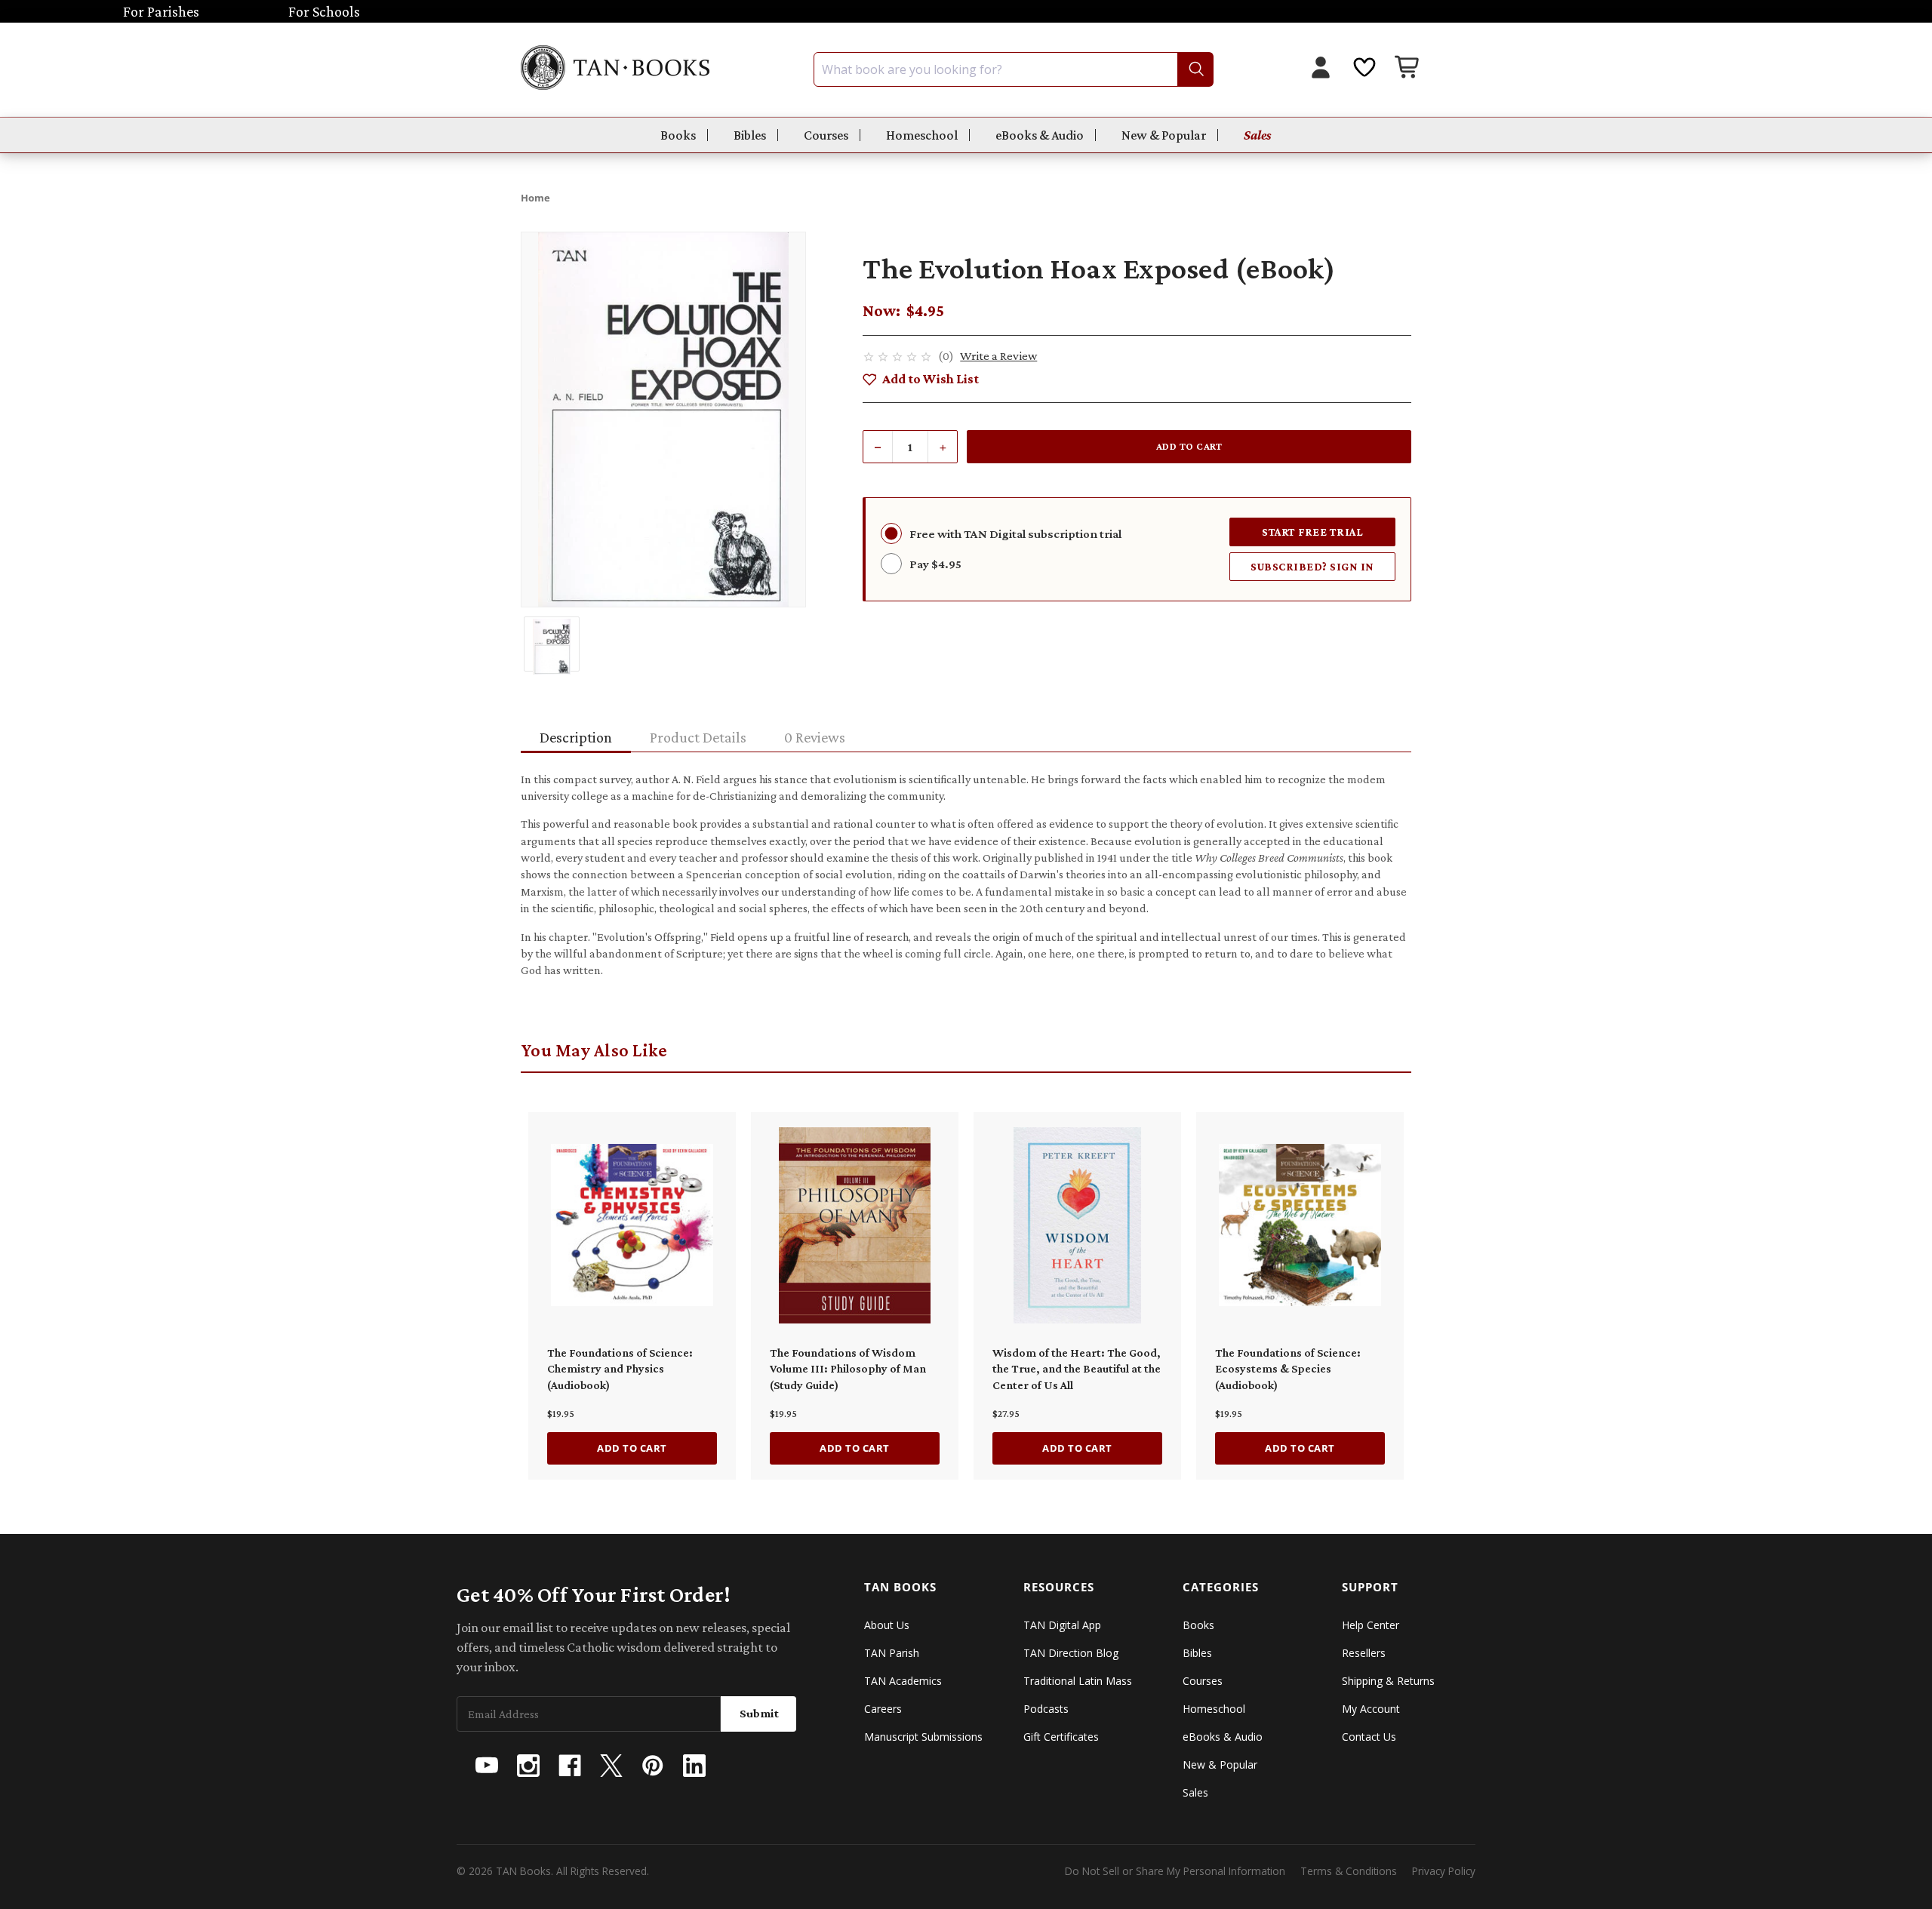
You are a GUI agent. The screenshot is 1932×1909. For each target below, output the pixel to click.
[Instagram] (528, 1766)
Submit (759, 1713)
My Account (1371, 1709)
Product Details (698, 737)
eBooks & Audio (1040, 135)
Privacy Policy (1444, 1871)
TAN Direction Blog (1071, 1653)
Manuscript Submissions (923, 1737)
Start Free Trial (1312, 532)
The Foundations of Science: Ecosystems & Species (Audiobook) (1288, 1369)
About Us (887, 1625)
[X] (611, 1766)
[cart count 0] (1408, 69)
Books (678, 135)
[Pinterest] (653, 1766)
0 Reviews (815, 737)
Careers (883, 1709)
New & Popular (1164, 135)
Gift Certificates (1061, 1737)
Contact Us (1369, 1737)
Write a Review (998, 356)
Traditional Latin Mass (1078, 1681)
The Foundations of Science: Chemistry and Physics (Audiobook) (620, 1369)
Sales (1258, 135)
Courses (826, 135)
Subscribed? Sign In (1312, 566)
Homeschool (922, 135)
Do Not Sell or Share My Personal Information (1175, 1871)
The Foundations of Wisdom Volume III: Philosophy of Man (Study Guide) (848, 1369)
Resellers (1364, 1653)
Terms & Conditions (1349, 1871)
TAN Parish (892, 1653)
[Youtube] (487, 1766)
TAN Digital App (1062, 1625)
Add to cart (632, 1448)
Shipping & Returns (1388, 1681)
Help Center (1371, 1625)
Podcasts (1046, 1709)
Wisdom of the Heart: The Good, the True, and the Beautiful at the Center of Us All (1077, 1369)
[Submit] (1195, 69)
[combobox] (1014, 69)
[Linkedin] (694, 1766)
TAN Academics (903, 1681)
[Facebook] (570, 1766)
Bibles (750, 135)
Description (576, 737)
